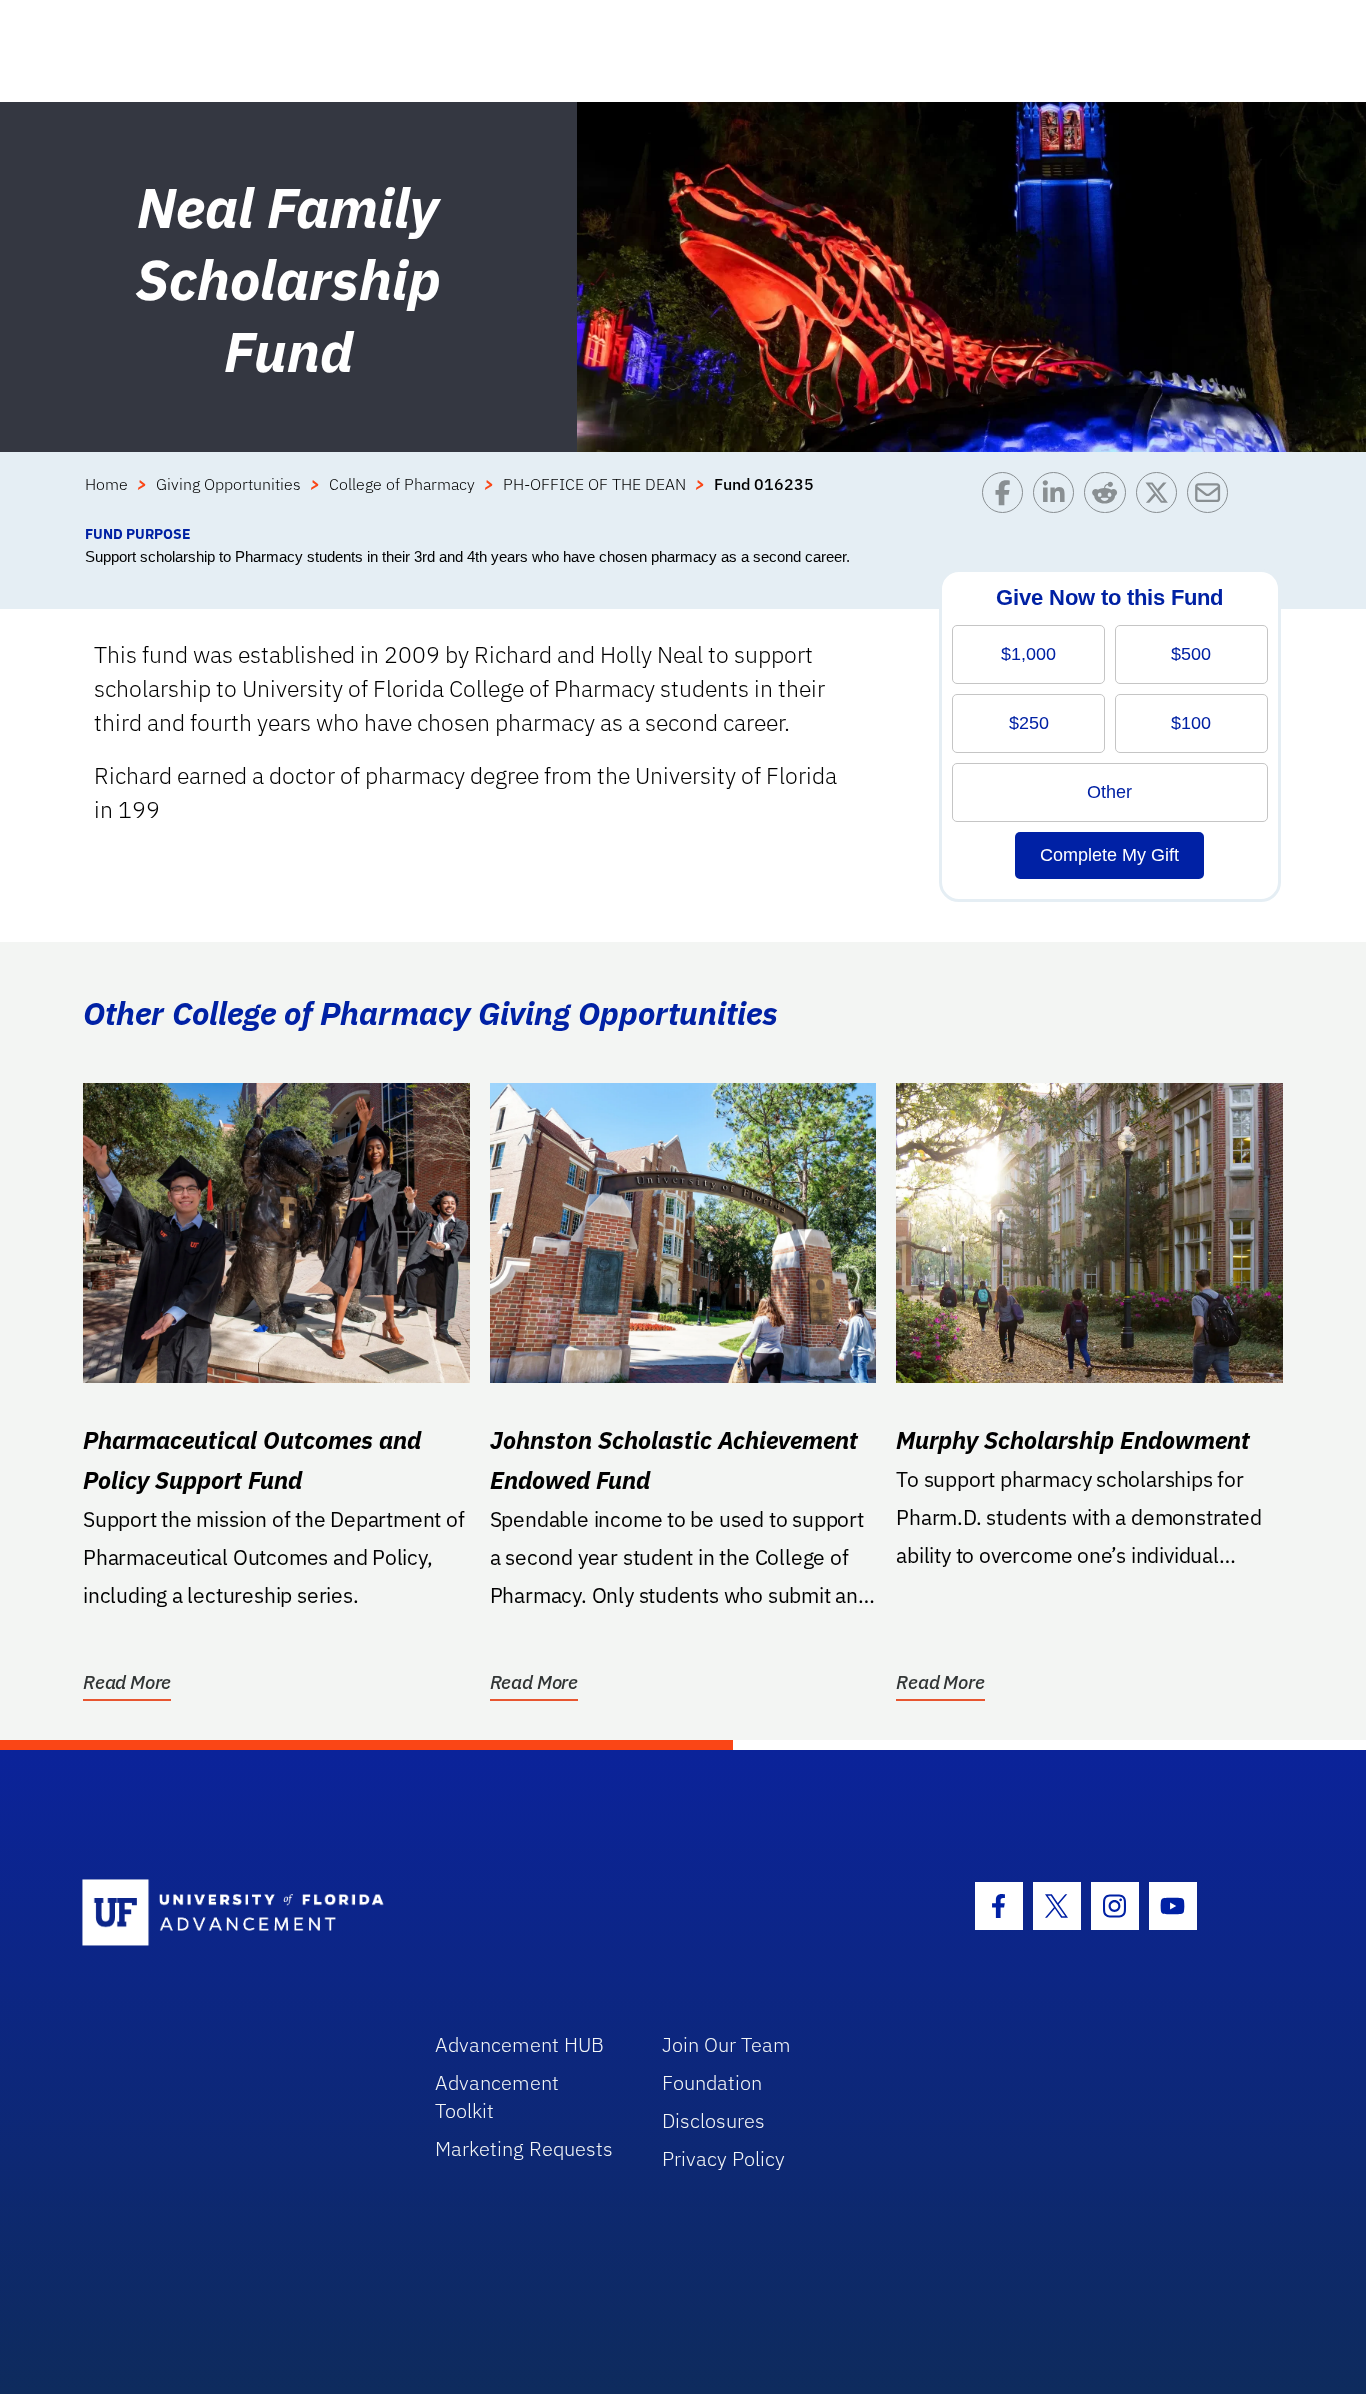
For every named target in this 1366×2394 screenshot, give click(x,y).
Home (106, 484)
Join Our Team (726, 2044)
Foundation (712, 2082)
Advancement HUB (519, 2044)
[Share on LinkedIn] (1058, 497)
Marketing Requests (524, 2148)
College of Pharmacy (402, 484)
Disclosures (713, 2120)
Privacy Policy (723, 2158)
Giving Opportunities (228, 484)
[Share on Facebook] (1007, 497)
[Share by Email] (1212, 497)
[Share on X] (1161, 497)
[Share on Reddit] (1109, 497)
